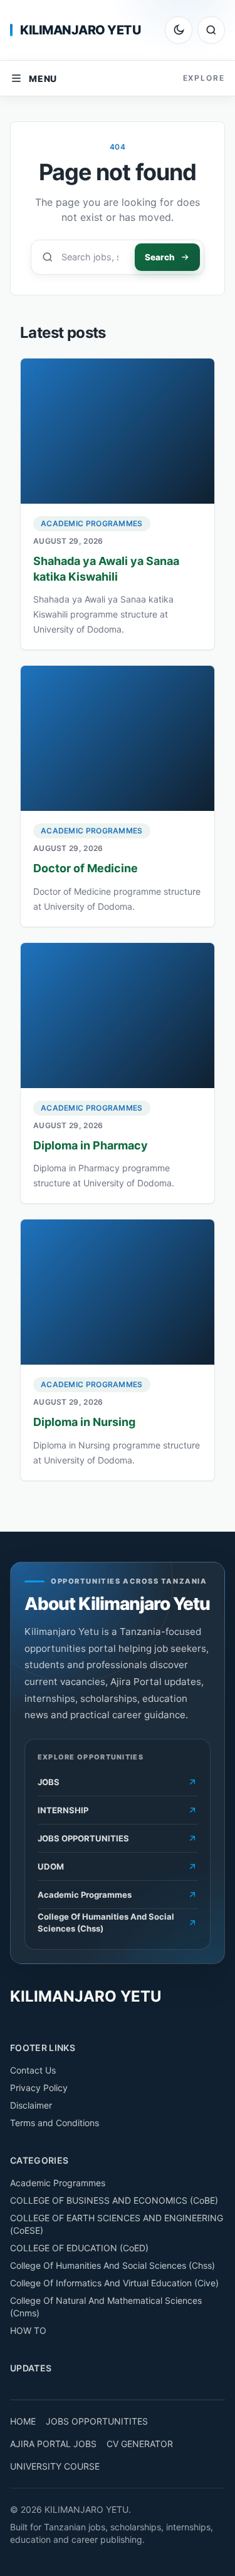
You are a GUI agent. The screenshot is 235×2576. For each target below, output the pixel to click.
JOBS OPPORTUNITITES (97, 2421)
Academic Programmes (92, 523)
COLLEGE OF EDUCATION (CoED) (79, 2248)
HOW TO (28, 2330)
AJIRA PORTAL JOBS (53, 2444)
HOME (23, 2421)
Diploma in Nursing (84, 1422)
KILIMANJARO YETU (81, 30)
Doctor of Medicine (86, 868)
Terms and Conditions (55, 2123)
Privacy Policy (39, 2088)
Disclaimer (31, 2105)
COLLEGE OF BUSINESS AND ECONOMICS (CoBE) (114, 2200)
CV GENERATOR (140, 2444)
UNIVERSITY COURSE (55, 2466)
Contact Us (33, 2070)
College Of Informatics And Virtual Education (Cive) (114, 2283)
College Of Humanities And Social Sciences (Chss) (112, 2265)
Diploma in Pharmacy (91, 1145)
